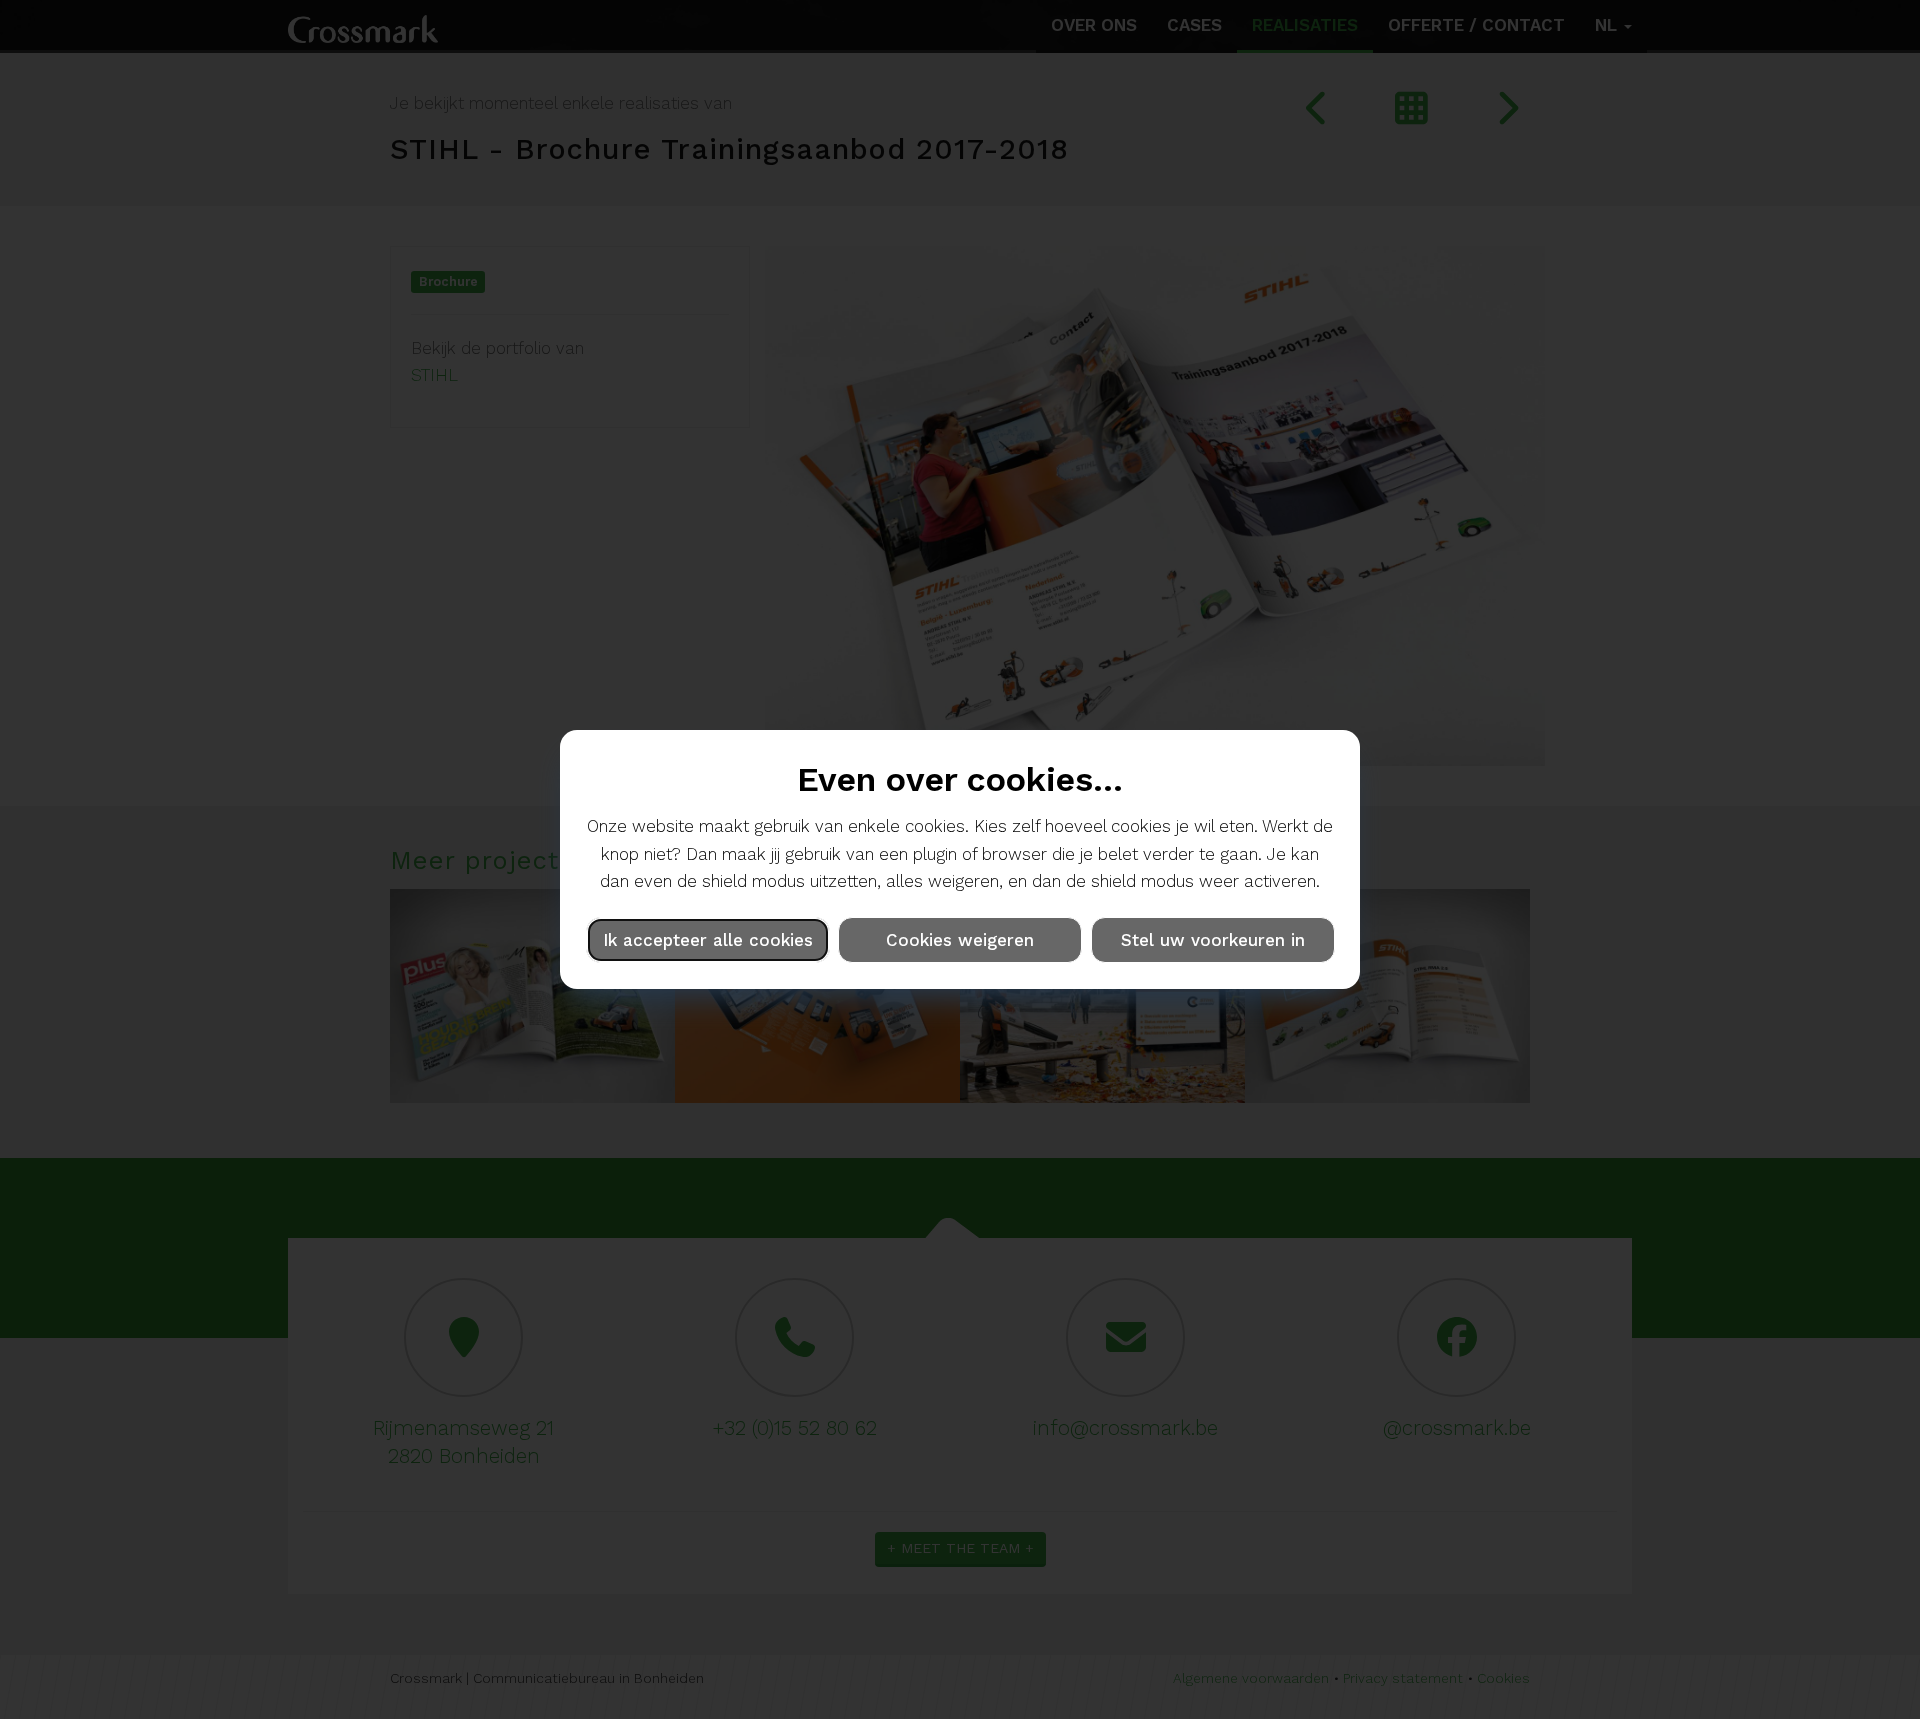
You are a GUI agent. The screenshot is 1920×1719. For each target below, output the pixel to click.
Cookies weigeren (960, 940)
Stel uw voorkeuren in (1213, 940)
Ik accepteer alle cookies (708, 940)
